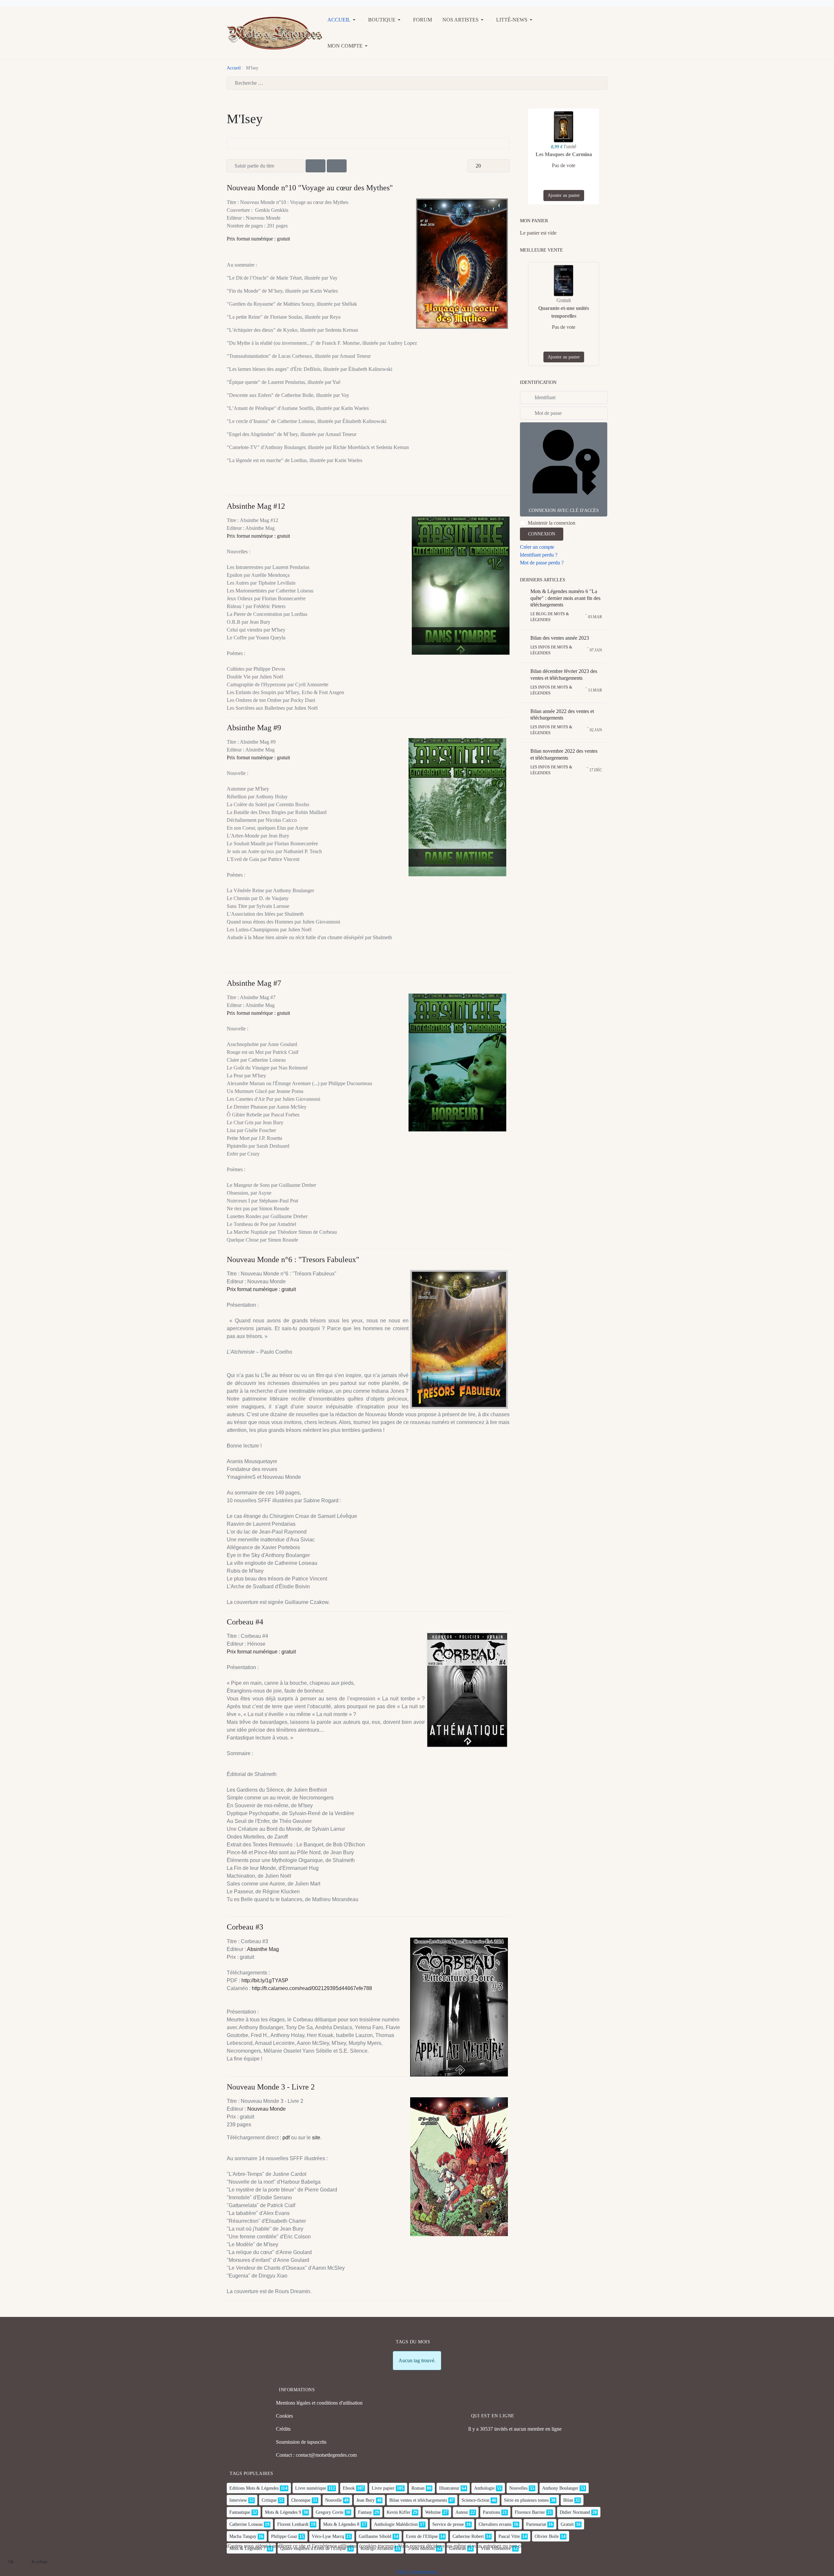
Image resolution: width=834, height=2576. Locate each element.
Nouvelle (333, 2500)
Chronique (301, 2500)
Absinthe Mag (263, 1949)
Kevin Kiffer (399, 2512)
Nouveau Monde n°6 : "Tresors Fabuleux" (293, 1259)
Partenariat (536, 2524)
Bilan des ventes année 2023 (560, 638)
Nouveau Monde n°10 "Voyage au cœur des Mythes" (310, 188)
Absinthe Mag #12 (256, 506)
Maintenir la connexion (552, 523)
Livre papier (383, 2488)
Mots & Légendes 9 (283, 2512)
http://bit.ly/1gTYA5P (265, 1980)
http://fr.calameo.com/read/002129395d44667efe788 (312, 1988)
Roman (418, 2488)
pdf (286, 2138)
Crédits (283, 2429)
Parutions (491, 2512)
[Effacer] (337, 166)
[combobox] (417, 83)
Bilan (568, 2500)
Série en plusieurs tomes (526, 2500)
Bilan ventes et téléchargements (418, 2500)
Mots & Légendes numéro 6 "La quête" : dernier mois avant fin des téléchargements (565, 598)
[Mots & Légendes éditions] (274, 32)
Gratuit (567, 2524)
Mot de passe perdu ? (542, 563)
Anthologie (484, 2488)
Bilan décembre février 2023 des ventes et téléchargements (564, 675)
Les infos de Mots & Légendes (551, 650)
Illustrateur (449, 2488)
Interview (238, 2500)
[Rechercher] (316, 166)
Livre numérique (311, 2488)
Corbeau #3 (245, 1927)
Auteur (462, 2512)
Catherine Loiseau (246, 2524)
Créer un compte (537, 547)
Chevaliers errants (495, 2524)
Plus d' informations (417, 2572)
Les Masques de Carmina (564, 154)
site (316, 2138)
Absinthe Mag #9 (254, 728)
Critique (269, 2500)
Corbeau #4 (245, 1622)
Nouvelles (518, 2488)
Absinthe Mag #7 (254, 983)
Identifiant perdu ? (539, 555)
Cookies (284, 2416)
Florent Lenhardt (293, 2524)
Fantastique (240, 2512)
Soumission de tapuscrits (301, 2442)
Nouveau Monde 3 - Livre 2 (271, 2087)
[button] (343, 20)
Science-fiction (475, 2500)
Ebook (349, 2488)
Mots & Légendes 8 (341, 2524)
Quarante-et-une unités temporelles (564, 312)
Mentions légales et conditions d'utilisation (319, 2403)
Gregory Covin (330, 2512)
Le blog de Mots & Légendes (550, 617)
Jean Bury (366, 2500)
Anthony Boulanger (560, 2488)
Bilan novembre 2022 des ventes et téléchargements (564, 754)
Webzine (433, 2512)
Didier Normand (575, 2512)
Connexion (542, 534)
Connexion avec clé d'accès (564, 510)
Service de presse (448, 2524)
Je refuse (39, 2562)
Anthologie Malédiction (396, 2524)
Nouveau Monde (266, 2109)
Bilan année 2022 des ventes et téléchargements (562, 715)
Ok (11, 2562)
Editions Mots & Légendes (254, 2488)
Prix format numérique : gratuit (258, 239)
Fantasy (365, 2512)
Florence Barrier (530, 2512)
